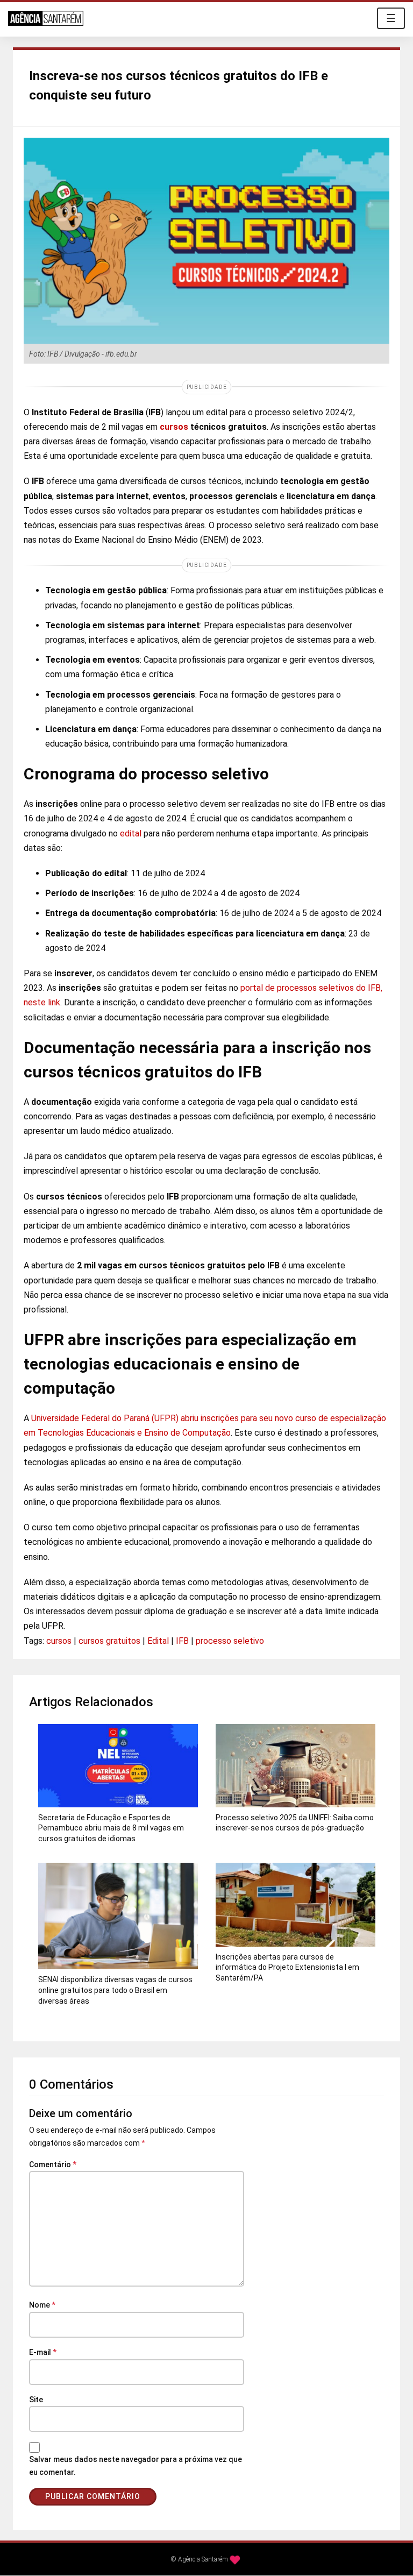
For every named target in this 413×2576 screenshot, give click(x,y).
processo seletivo (230, 1641)
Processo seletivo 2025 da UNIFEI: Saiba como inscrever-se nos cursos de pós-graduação (295, 1823)
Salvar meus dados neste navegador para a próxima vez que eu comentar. (136, 2466)
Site (36, 2400)
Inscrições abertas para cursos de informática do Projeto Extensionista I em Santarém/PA (287, 1967)
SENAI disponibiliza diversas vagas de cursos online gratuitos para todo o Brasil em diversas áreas (115, 1990)
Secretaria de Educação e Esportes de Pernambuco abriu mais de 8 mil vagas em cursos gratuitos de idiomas (111, 1828)
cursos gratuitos (109, 1641)
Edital (158, 1641)
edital (131, 833)
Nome (42, 2305)
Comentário (53, 2165)
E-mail (43, 2352)
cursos (59, 1641)
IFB (182, 1641)
